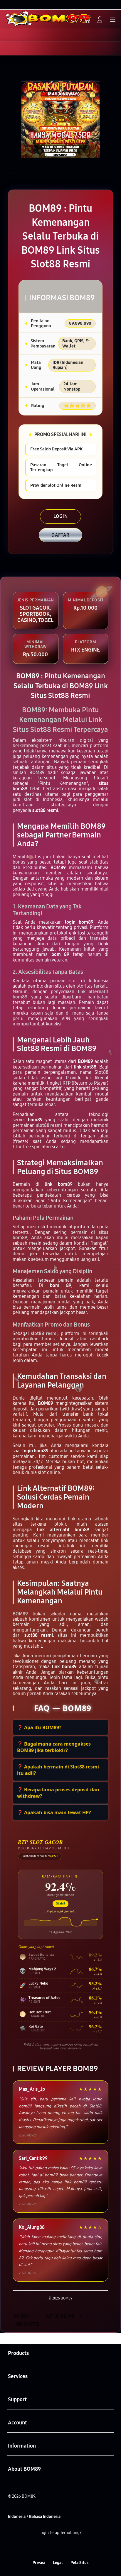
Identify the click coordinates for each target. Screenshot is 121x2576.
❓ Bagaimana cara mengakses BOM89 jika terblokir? (54, 1747)
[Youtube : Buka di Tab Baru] (81, 2548)
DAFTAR (60, 535)
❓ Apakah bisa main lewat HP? (54, 1812)
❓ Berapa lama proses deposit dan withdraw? (58, 1793)
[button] (87, 20)
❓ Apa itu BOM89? (39, 1727)
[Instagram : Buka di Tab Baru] (67, 2548)
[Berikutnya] (114, 119)
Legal (58, 2563)
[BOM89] (18, 19)
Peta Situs (79, 2563)
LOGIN (61, 516)
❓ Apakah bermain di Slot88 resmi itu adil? (58, 1770)
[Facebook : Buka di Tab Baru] (40, 2548)
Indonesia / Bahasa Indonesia (34, 2517)
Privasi (39, 2563)
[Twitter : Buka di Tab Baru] (54, 2548)
